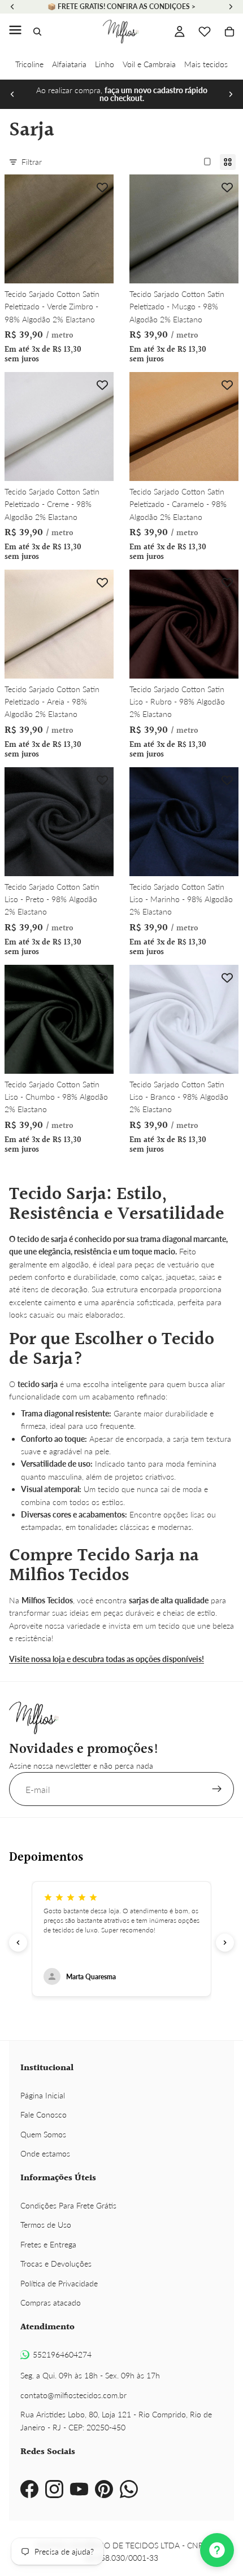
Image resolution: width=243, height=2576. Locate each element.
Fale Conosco (44, 2114)
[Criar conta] (217, 1789)
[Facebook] (29, 2489)
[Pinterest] (104, 2489)
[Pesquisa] (37, 32)
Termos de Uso (46, 2225)
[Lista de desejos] (205, 32)
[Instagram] (54, 2489)
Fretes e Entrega (48, 2244)
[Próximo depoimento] (225, 1943)
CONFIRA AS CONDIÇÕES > (151, 6)
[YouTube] (79, 2489)
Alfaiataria (69, 64)
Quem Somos (43, 2134)
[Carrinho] (229, 32)
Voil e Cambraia (149, 64)
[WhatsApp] (129, 2489)
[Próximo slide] (231, 94)
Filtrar (32, 162)
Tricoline (29, 64)
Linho (105, 64)
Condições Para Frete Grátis (68, 2205)
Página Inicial (43, 2095)
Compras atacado (51, 2302)
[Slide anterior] (12, 94)
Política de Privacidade (59, 2283)
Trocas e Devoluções (56, 2264)
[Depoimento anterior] (18, 1943)
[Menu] (15, 32)
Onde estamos (45, 2153)
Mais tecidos (206, 64)
